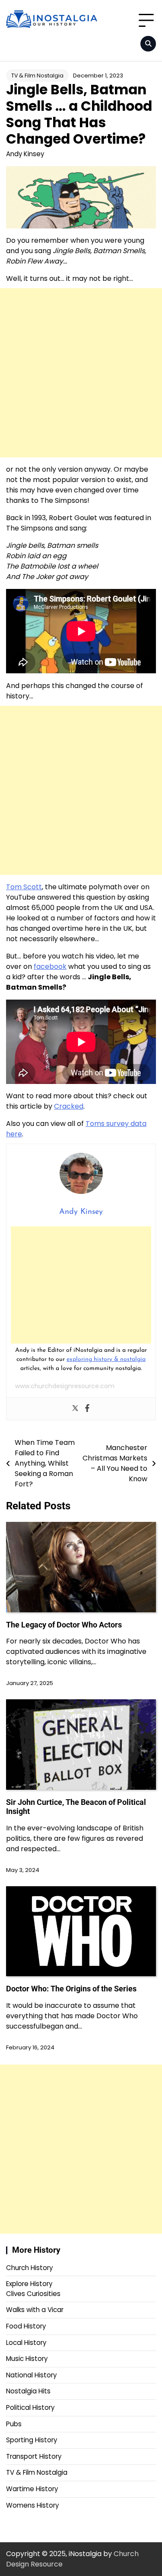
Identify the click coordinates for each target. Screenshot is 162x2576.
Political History (30, 2407)
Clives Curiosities (33, 2294)
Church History (29, 2268)
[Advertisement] (81, 373)
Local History (26, 2343)
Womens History (32, 2505)
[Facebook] (87, 1409)
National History (31, 2375)
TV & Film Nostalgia (37, 76)
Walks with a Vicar (35, 2310)
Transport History (34, 2456)
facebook (50, 966)
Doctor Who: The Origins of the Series (71, 1989)
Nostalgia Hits (28, 2391)
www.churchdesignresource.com (65, 1386)
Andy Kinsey (25, 154)
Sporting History (32, 2440)
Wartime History (32, 2489)
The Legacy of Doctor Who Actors (64, 1625)
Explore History (29, 2284)
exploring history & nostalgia (106, 1359)
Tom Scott (24, 887)
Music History (27, 2359)
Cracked (69, 1106)
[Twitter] (75, 1409)
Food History (26, 2326)
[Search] (148, 44)
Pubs (14, 2424)
